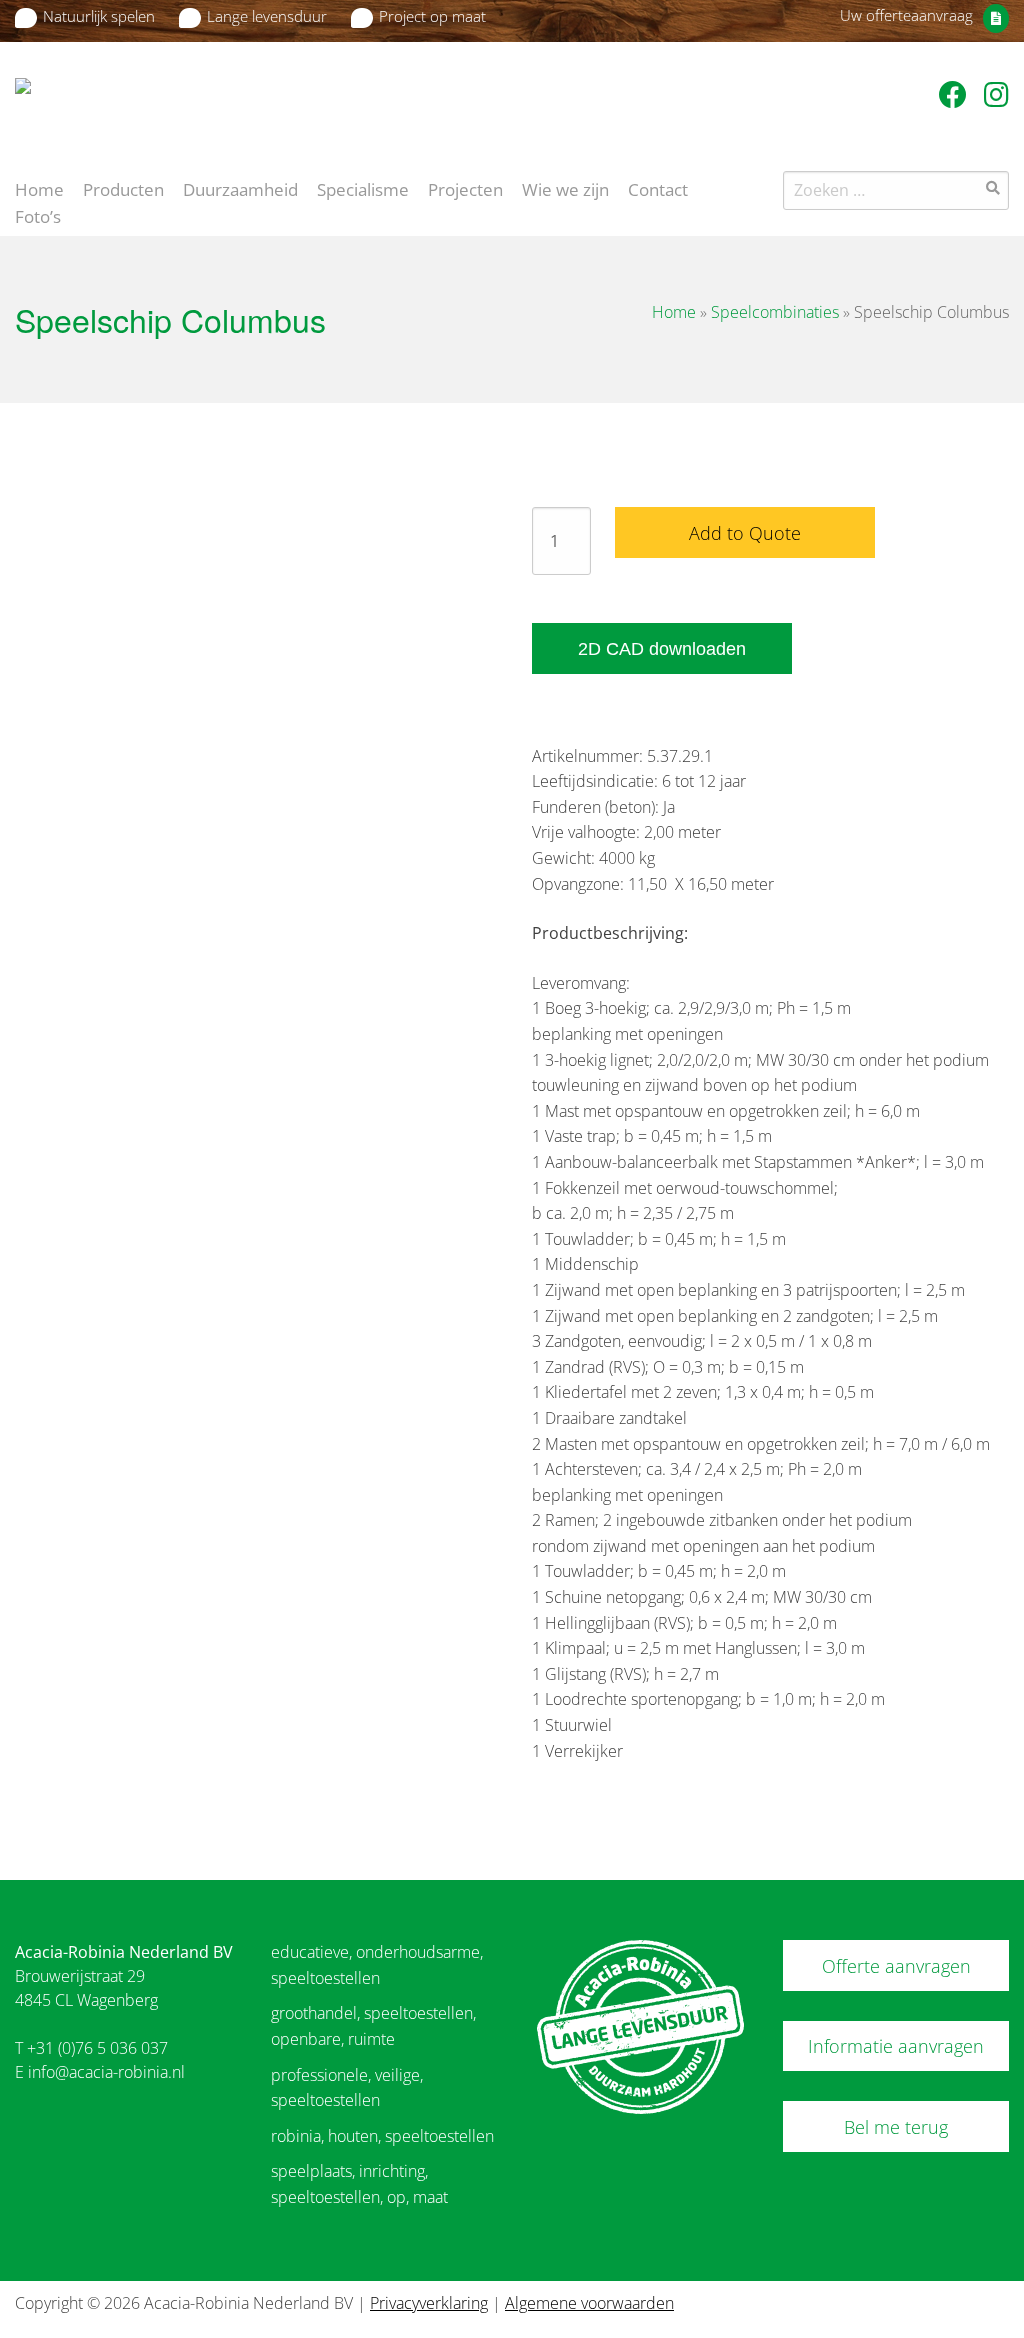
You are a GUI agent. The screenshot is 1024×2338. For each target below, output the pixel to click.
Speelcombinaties (775, 312)
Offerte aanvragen (896, 1966)
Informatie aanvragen (896, 2046)
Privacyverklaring (429, 2303)
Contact (658, 188)
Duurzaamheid (240, 188)
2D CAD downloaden (662, 649)
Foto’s (38, 215)
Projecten (465, 188)
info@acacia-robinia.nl (106, 2072)
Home (39, 188)
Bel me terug (896, 2127)
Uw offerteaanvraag (906, 15)
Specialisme (363, 188)
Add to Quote (745, 533)
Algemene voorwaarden (589, 2303)
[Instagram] (996, 94)
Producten (123, 188)
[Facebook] (956, 94)
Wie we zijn (565, 188)
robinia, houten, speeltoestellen (382, 2136)
